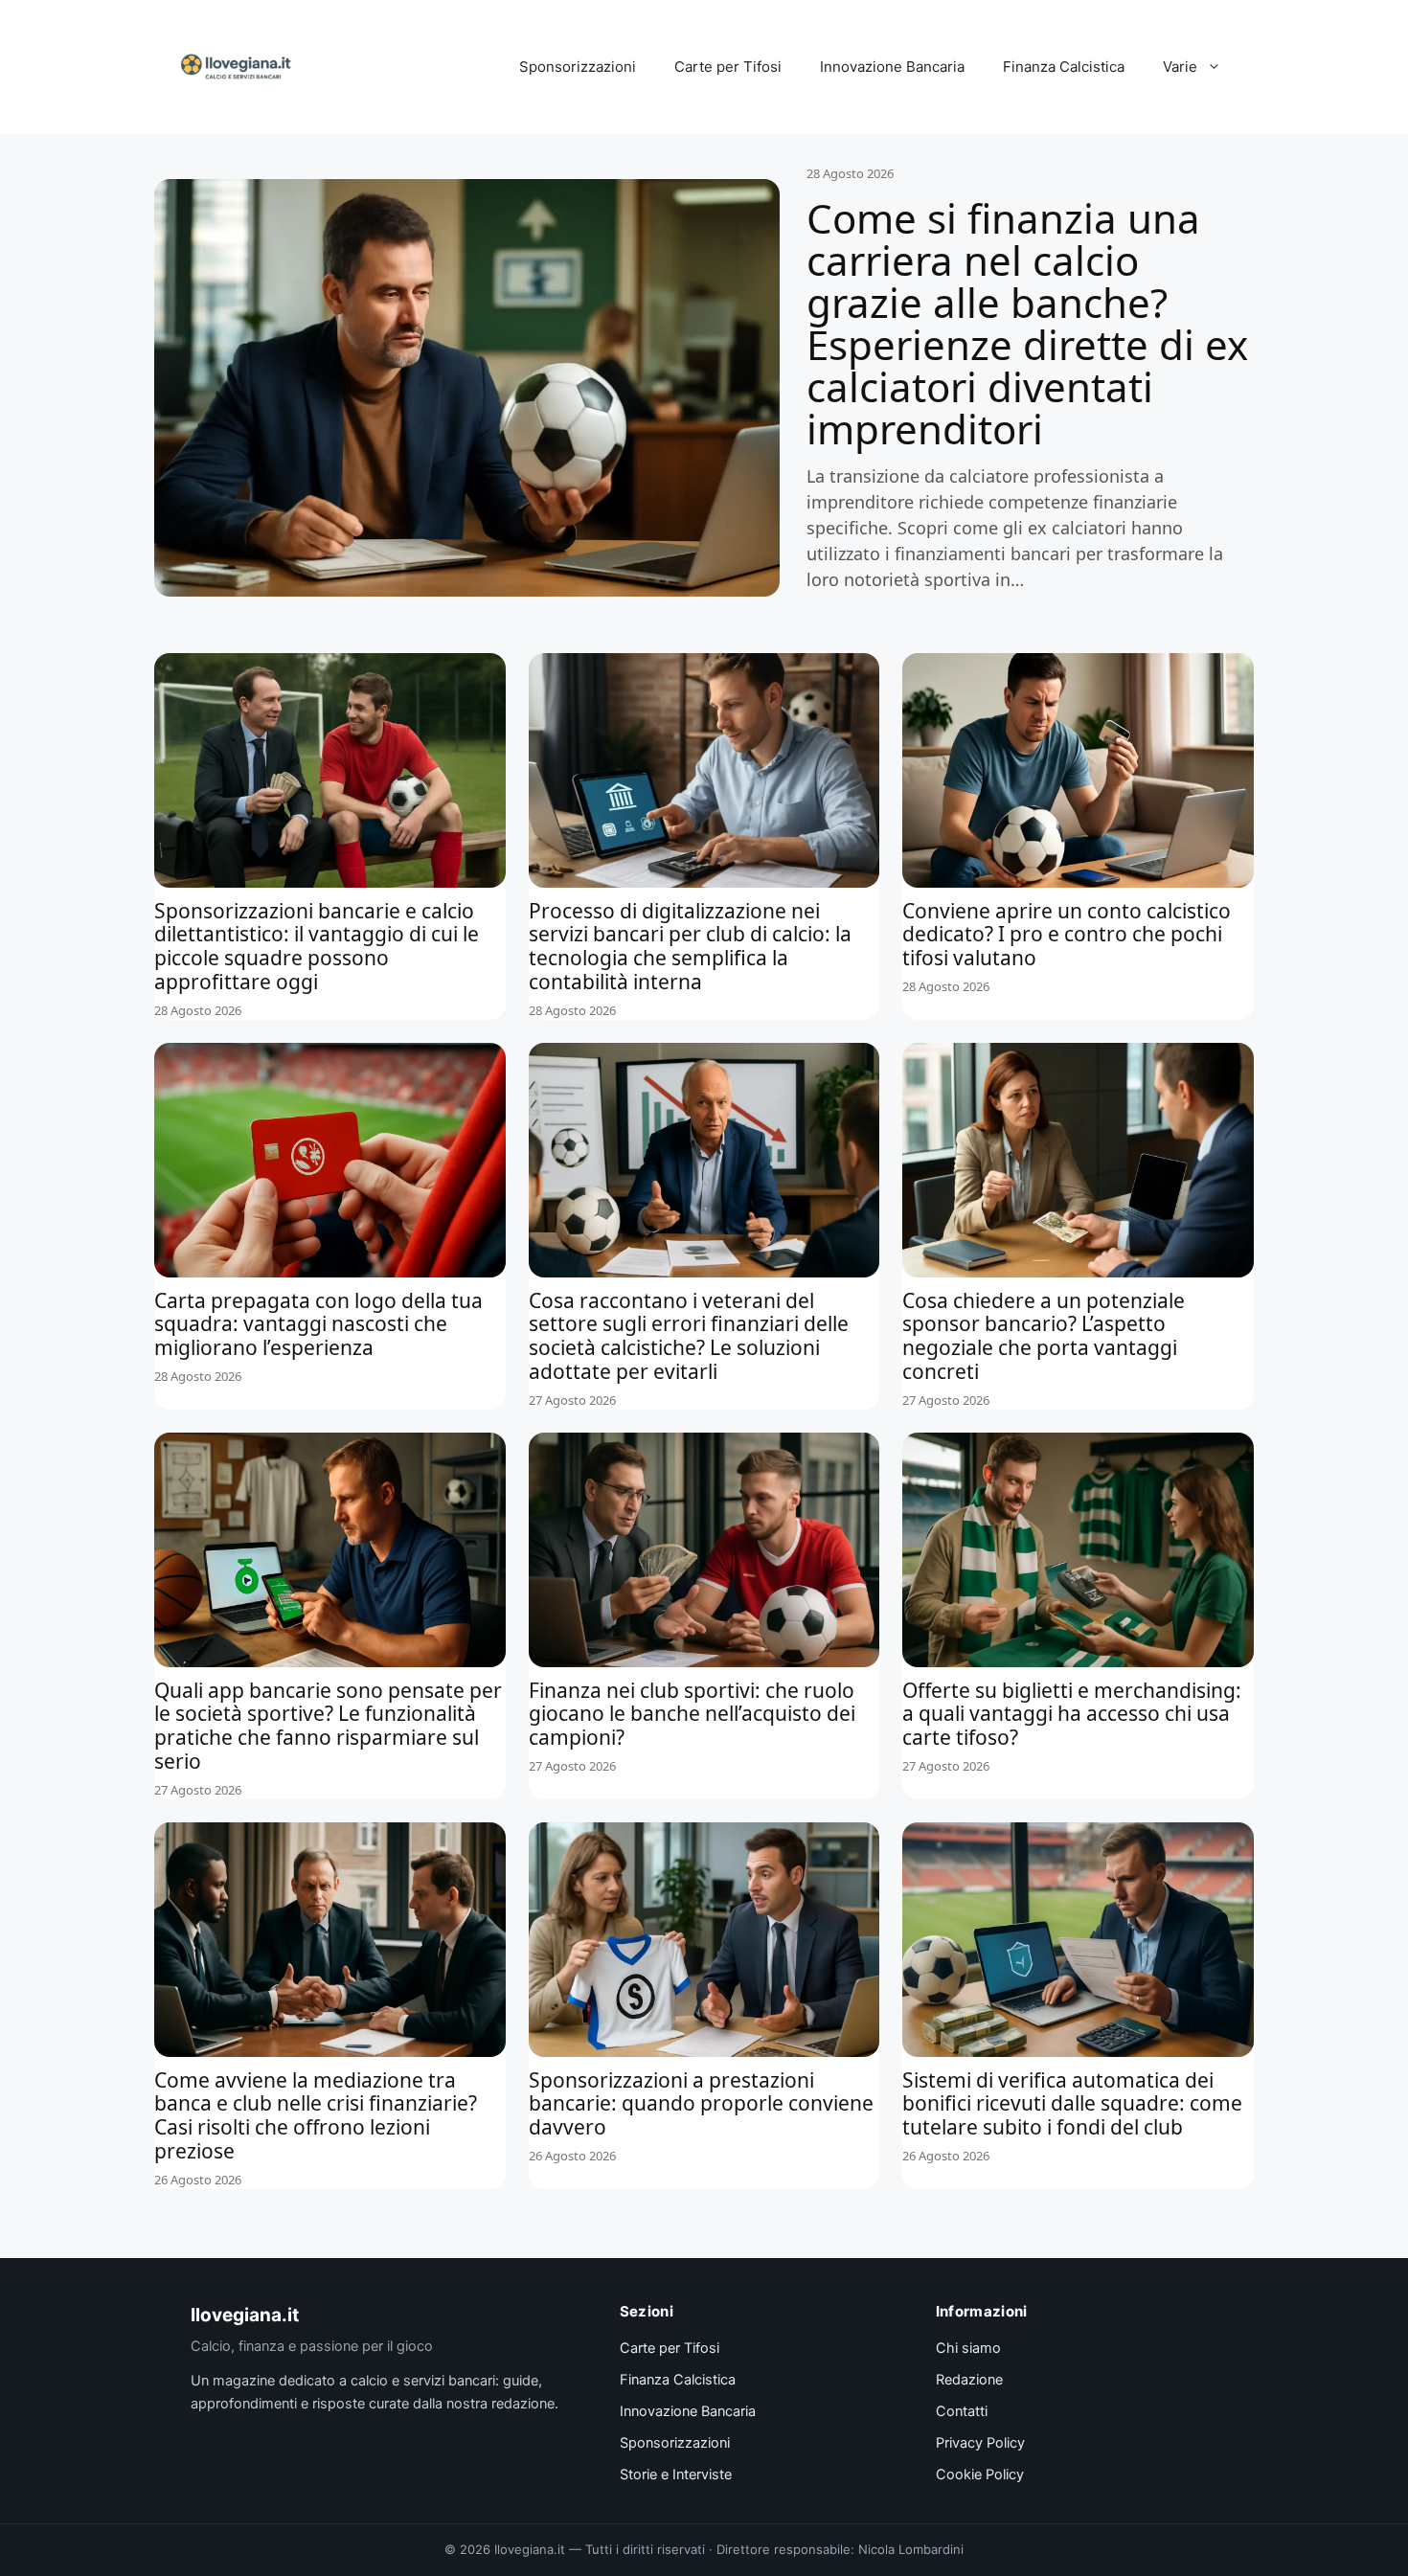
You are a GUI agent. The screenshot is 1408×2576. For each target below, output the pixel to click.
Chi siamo (968, 2348)
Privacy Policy (980, 2443)
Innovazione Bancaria (892, 67)
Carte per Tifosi (728, 67)
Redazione (969, 2380)
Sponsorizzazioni (578, 67)
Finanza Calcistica (1064, 67)
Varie (1180, 67)
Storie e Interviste (676, 2474)
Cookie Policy (980, 2474)
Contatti (962, 2411)
